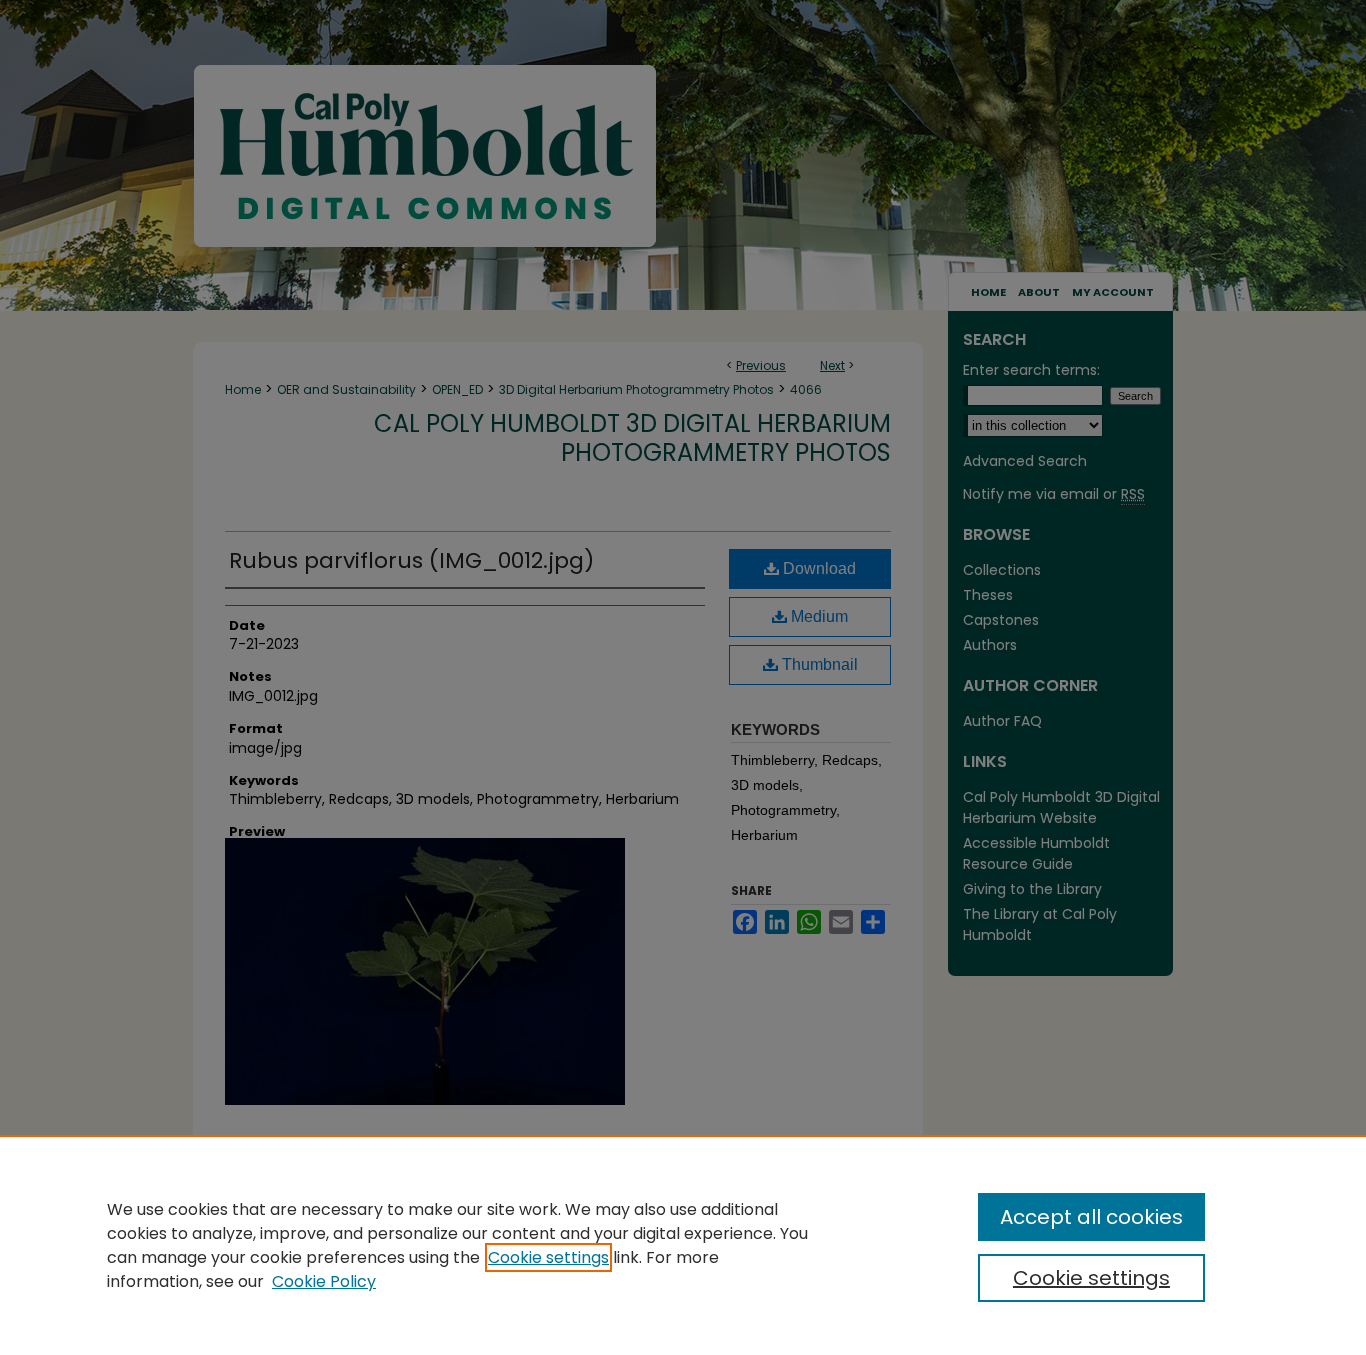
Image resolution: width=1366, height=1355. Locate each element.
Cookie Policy (324, 1281)
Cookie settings (548, 1257)
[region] (683, 1245)
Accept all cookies (1091, 1217)
